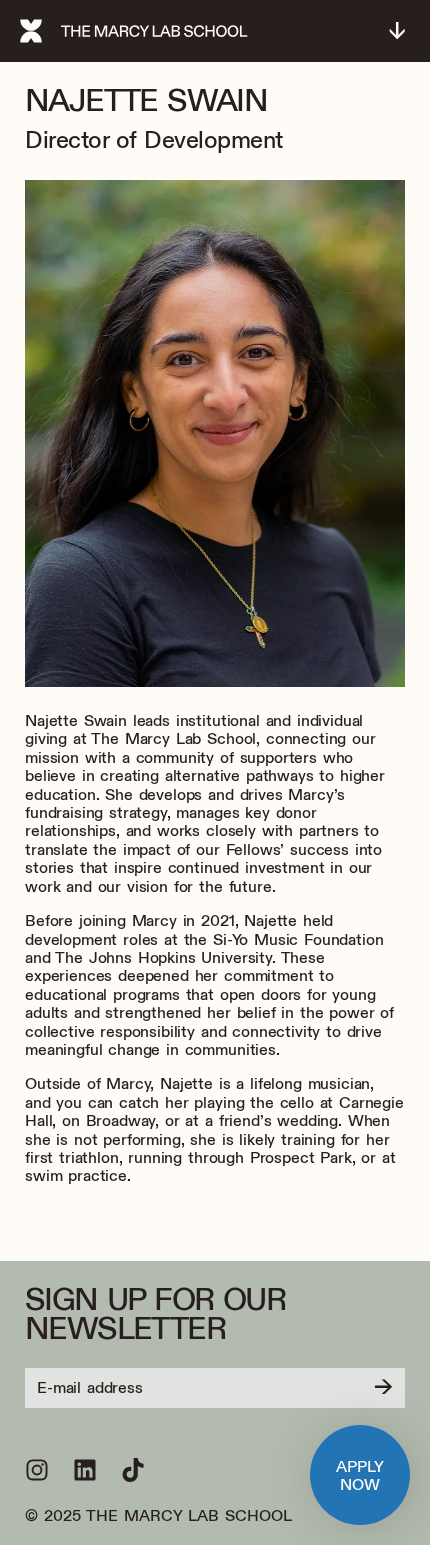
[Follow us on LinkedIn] (85, 1470)
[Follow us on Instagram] (37, 1470)
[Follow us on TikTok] (133, 1470)
